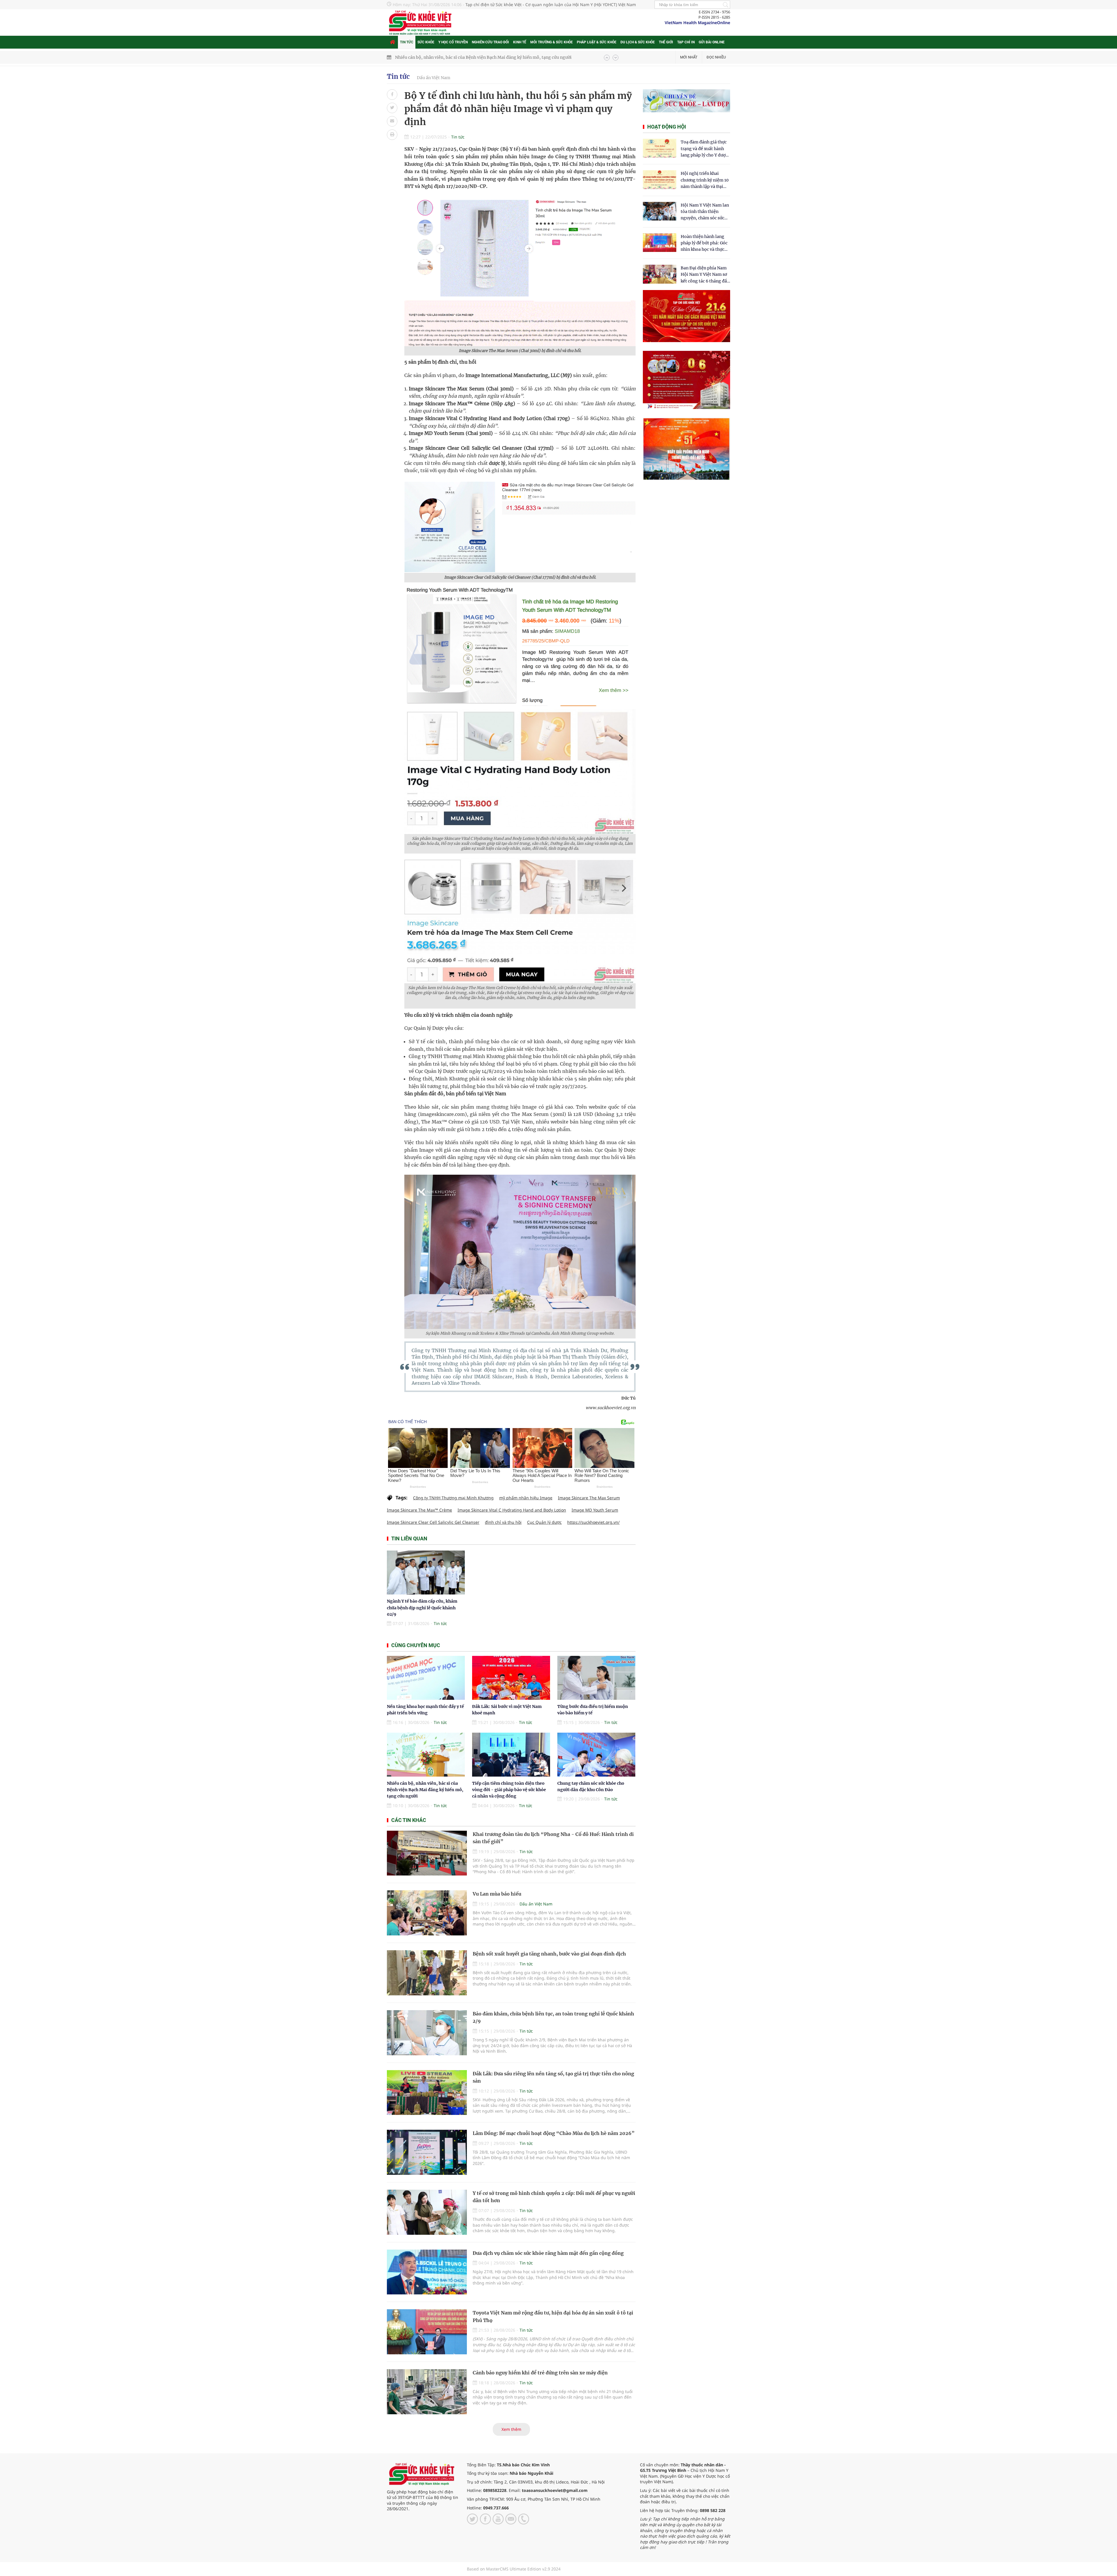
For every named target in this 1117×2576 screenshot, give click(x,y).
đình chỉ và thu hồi (503, 1522)
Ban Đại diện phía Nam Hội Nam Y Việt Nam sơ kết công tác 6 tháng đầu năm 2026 (705, 275)
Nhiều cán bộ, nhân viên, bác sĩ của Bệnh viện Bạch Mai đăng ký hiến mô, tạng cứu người (425, 1790)
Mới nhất (689, 57)
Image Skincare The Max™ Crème (419, 1510)
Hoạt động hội (667, 127)
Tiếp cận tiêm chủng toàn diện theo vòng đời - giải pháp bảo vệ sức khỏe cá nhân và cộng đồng (509, 1790)
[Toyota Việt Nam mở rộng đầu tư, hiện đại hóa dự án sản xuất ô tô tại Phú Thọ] (427, 2332)
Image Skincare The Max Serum (589, 1498)
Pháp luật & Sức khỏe (597, 42)
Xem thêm (511, 2429)
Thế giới (666, 42)
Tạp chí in (686, 42)
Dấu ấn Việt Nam (434, 78)
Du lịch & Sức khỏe (638, 42)
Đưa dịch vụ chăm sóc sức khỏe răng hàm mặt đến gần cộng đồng (548, 2253)
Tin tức (407, 42)
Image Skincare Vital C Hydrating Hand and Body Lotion (512, 1510)
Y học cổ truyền (453, 42)
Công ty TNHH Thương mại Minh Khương (453, 1498)
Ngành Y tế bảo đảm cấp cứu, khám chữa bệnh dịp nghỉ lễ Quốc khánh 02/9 (422, 1608)
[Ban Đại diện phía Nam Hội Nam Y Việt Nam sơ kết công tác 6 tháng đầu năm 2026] (660, 274)
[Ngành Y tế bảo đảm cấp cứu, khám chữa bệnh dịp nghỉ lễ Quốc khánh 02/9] (426, 1573)
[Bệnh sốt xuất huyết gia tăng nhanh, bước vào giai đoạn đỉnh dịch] (427, 1973)
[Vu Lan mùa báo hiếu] (427, 1913)
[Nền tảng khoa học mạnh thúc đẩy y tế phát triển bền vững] (426, 1678)
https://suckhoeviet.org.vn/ (593, 1522)
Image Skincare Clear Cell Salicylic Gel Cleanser (433, 1522)
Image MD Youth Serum (595, 1510)
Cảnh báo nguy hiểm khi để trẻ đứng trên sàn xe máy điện (540, 2373)
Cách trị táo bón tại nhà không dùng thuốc (437, 57)
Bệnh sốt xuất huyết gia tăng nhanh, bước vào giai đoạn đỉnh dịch (549, 1954)
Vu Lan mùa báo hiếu (497, 1894)
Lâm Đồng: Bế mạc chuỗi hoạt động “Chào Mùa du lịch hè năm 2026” (554, 2133)
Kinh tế (520, 42)
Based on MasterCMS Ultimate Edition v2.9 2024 (514, 2569)
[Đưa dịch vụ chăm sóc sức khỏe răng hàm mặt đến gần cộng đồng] (427, 2272)
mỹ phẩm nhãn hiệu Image (526, 1498)
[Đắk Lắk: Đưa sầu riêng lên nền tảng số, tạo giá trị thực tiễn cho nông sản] (427, 2093)
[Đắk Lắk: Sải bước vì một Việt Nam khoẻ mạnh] (511, 1678)
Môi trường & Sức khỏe (552, 42)
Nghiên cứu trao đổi (490, 42)
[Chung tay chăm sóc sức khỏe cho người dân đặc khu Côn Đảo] (596, 1755)
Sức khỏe (426, 42)
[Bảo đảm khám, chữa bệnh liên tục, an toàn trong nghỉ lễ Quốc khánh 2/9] (427, 2033)
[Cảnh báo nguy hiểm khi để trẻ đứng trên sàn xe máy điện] (427, 2392)
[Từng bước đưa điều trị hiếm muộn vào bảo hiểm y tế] (596, 1678)
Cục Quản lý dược (544, 1522)
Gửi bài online (712, 42)
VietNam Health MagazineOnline (697, 23)
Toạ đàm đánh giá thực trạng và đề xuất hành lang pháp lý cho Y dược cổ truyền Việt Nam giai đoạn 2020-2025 (704, 149)
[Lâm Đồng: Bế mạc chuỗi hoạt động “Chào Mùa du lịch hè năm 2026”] (427, 2152)
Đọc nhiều (716, 57)
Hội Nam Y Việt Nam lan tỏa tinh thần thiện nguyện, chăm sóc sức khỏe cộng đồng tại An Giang (705, 212)
